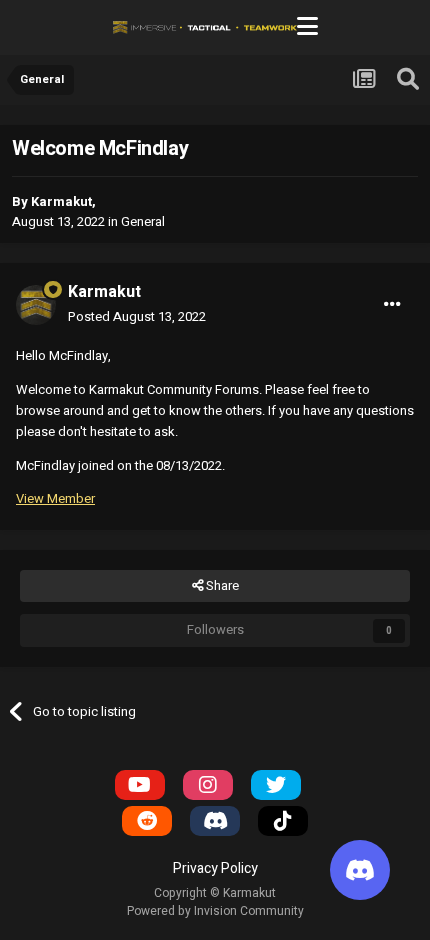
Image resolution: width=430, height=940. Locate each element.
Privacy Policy (215, 868)
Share (221, 585)
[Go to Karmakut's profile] (36, 305)
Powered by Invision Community (215, 911)
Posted (137, 316)
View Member (55, 498)
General (143, 221)
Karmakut (61, 201)
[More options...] (393, 304)
